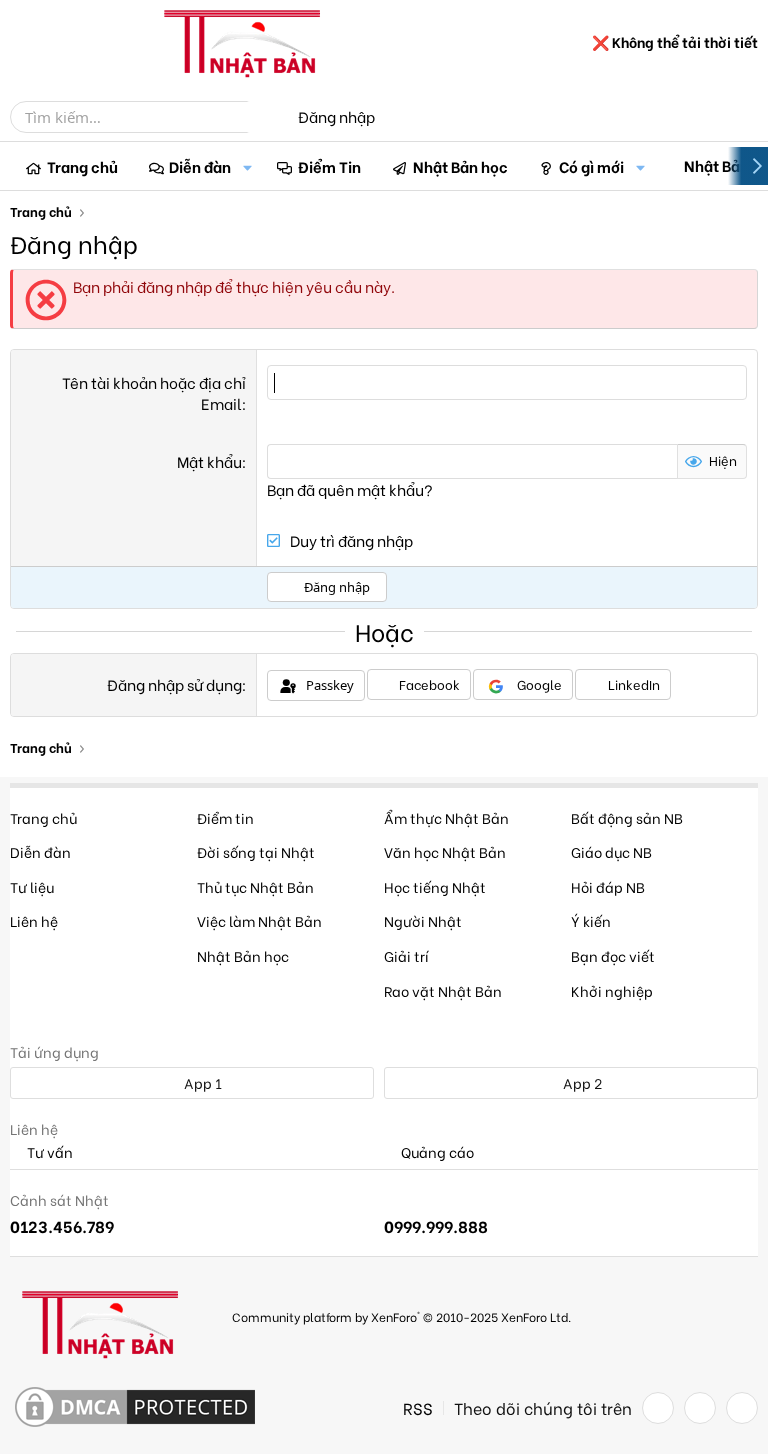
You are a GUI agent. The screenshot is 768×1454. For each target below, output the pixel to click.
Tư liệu (32, 886)
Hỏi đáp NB (608, 886)
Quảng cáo (436, 1152)
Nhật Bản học (460, 166)
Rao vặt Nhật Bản (443, 990)
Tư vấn (48, 1152)
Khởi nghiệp (612, 990)
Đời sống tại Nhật (256, 851)
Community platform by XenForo (401, 1316)
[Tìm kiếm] (262, 117)
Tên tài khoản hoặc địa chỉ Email (154, 392)
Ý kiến (591, 920)
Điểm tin (225, 817)
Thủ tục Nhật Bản (255, 886)
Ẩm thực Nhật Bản (446, 817)
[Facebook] (658, 1408)
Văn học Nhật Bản (445, 851)
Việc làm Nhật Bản (259, 920)
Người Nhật (423, 920)
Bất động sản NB (627, 817)
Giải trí (406, 955)
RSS (418, 1408)
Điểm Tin (329, 166)
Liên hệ (34, 920)
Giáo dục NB (611, 851)
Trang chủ (82, 166)
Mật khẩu (209, 461)
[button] (247, 166)
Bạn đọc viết (613, 955)
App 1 (201, 1082)
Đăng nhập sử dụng (174, 684)
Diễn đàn (200, 166)
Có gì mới (591, 166)
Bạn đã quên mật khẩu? (350, 489)
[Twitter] (700, 1408)
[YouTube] (742, 1408)
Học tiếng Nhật (435, 886)
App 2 (581, 1082)
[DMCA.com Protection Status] (135, 1408)
